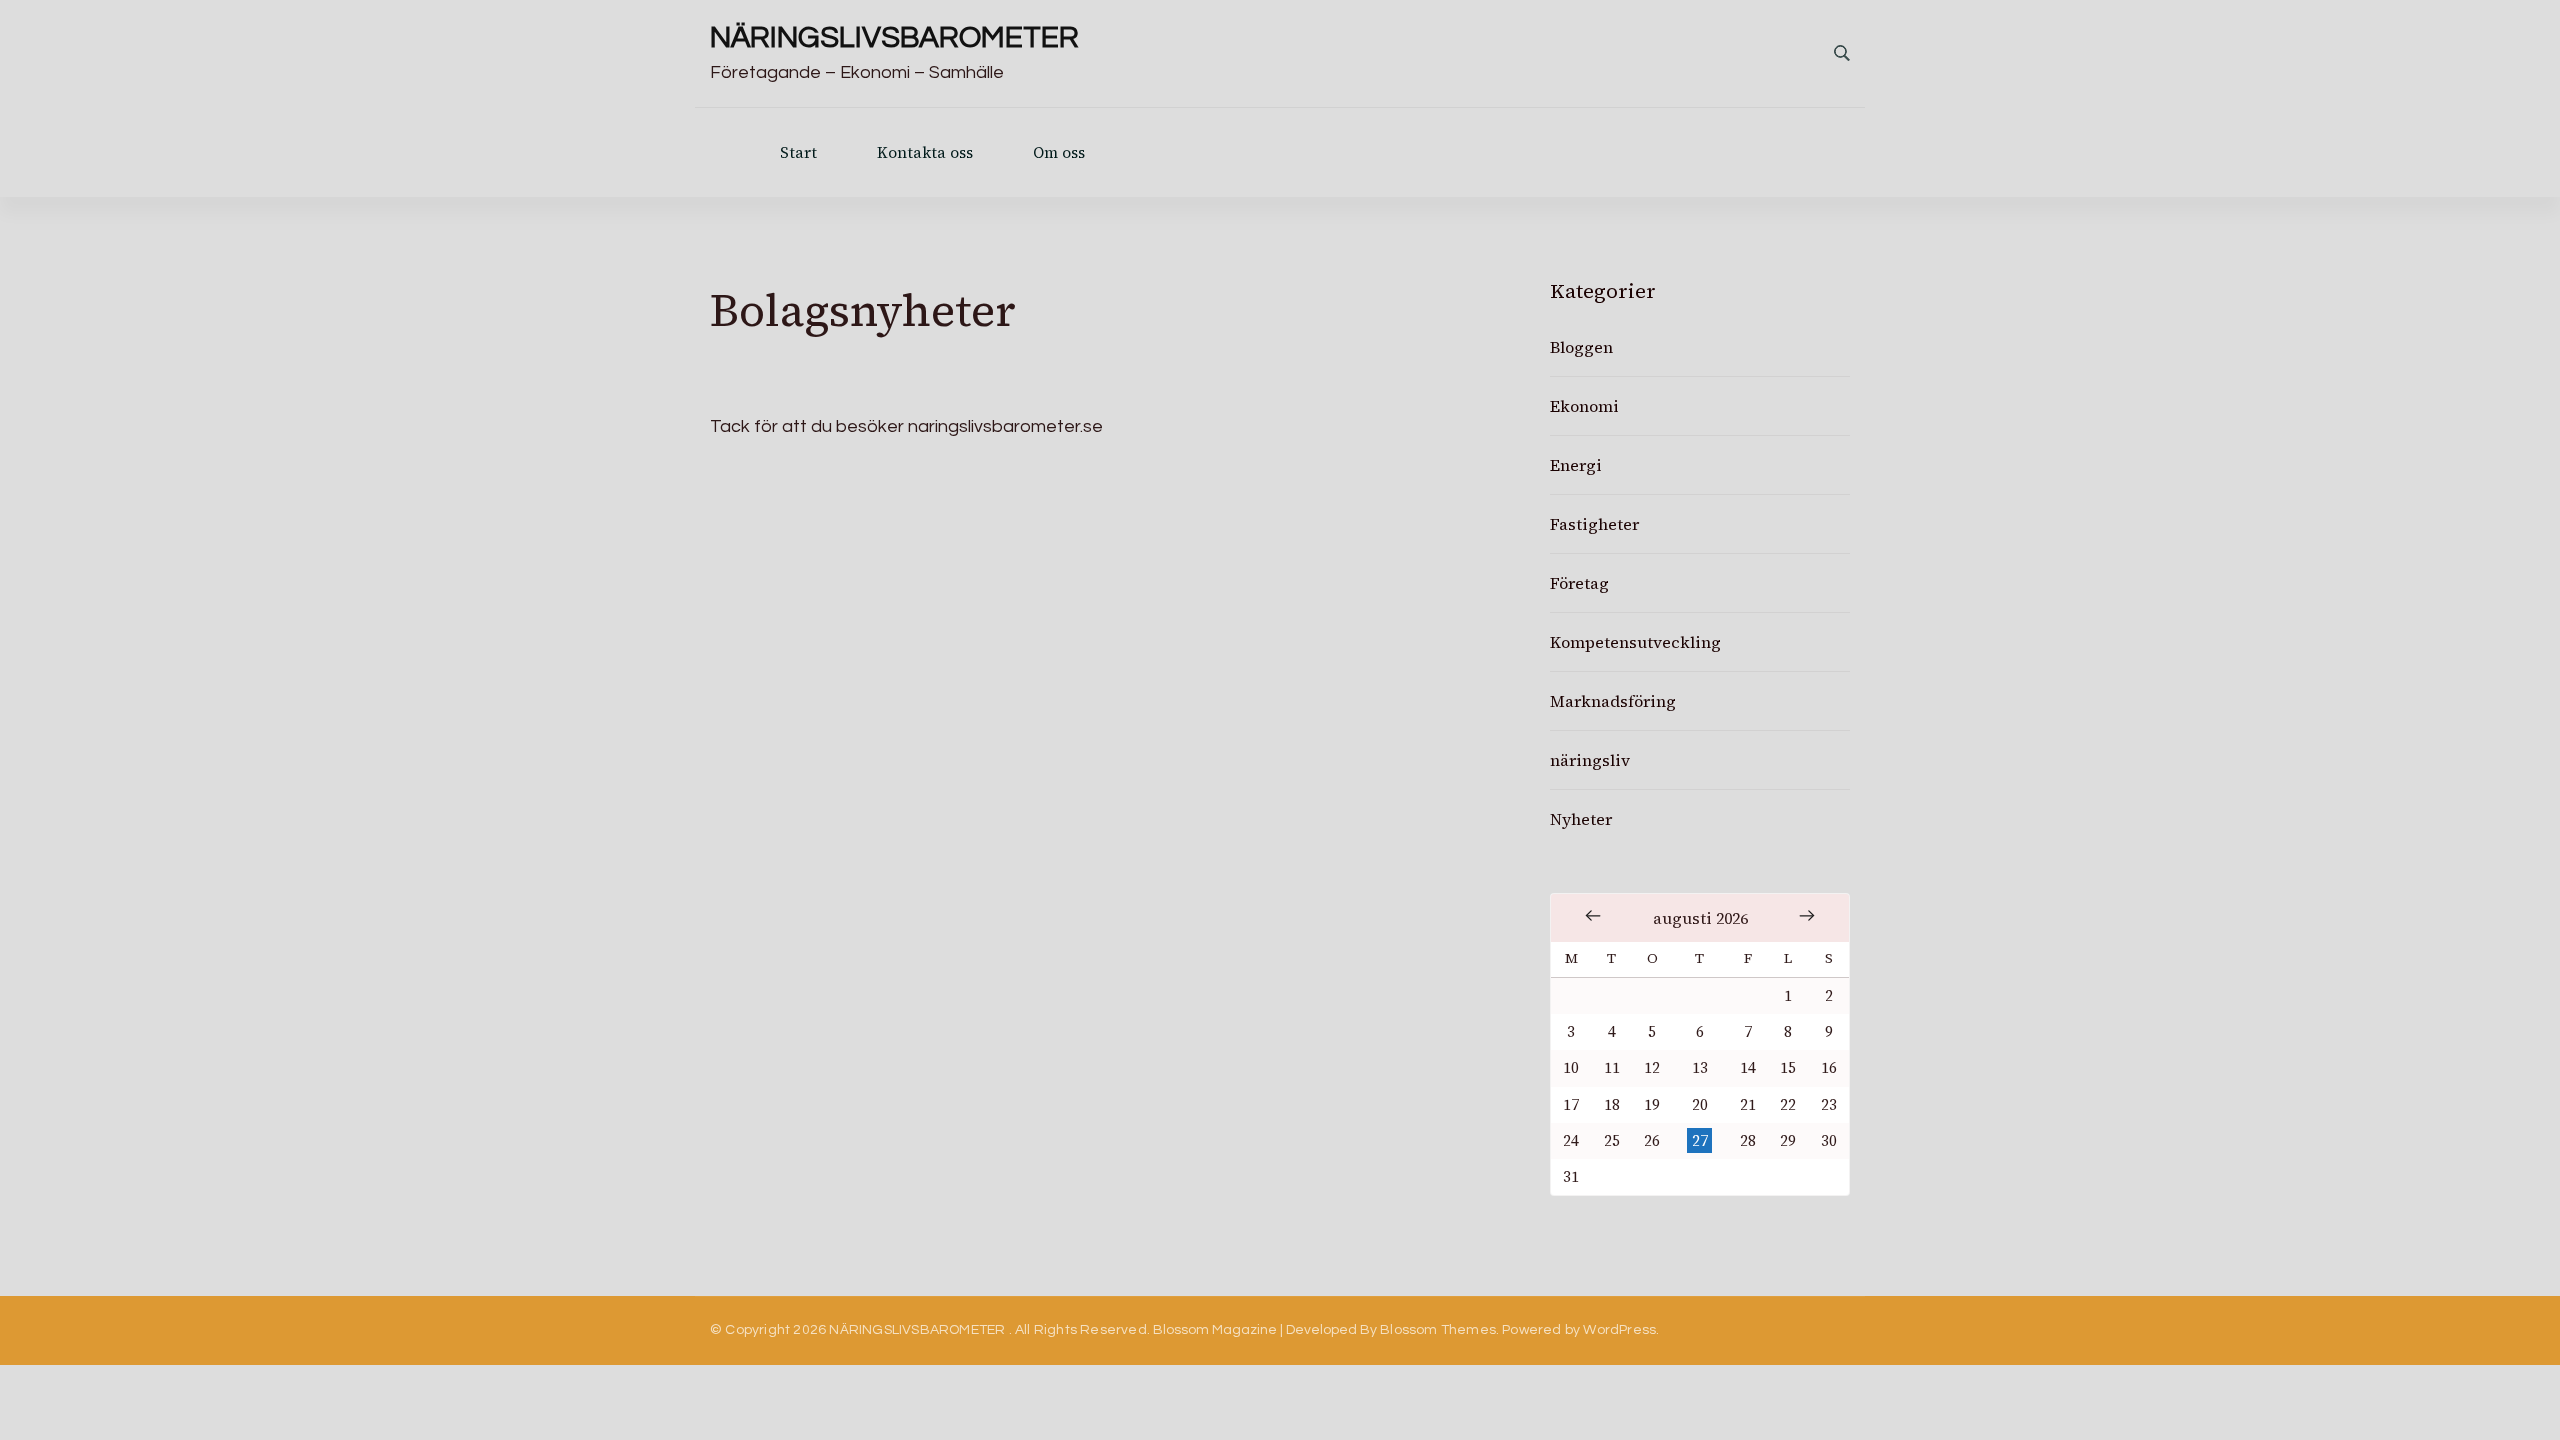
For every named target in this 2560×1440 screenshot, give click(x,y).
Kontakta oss (925, 152)
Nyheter (1581, 819)
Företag (1579, 583)
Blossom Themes (1438, 1330)
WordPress (1619, 1330)
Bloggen (1581, 347)
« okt (1593, 916)
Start (798, 152)
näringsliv (1590, 760)
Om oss (1059, 152)
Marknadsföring (1613, 701)
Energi (1576, 465)
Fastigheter (1594, 524)
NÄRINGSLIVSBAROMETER (894, 37)
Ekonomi (1584, 406)
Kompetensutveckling (1635, 642)
